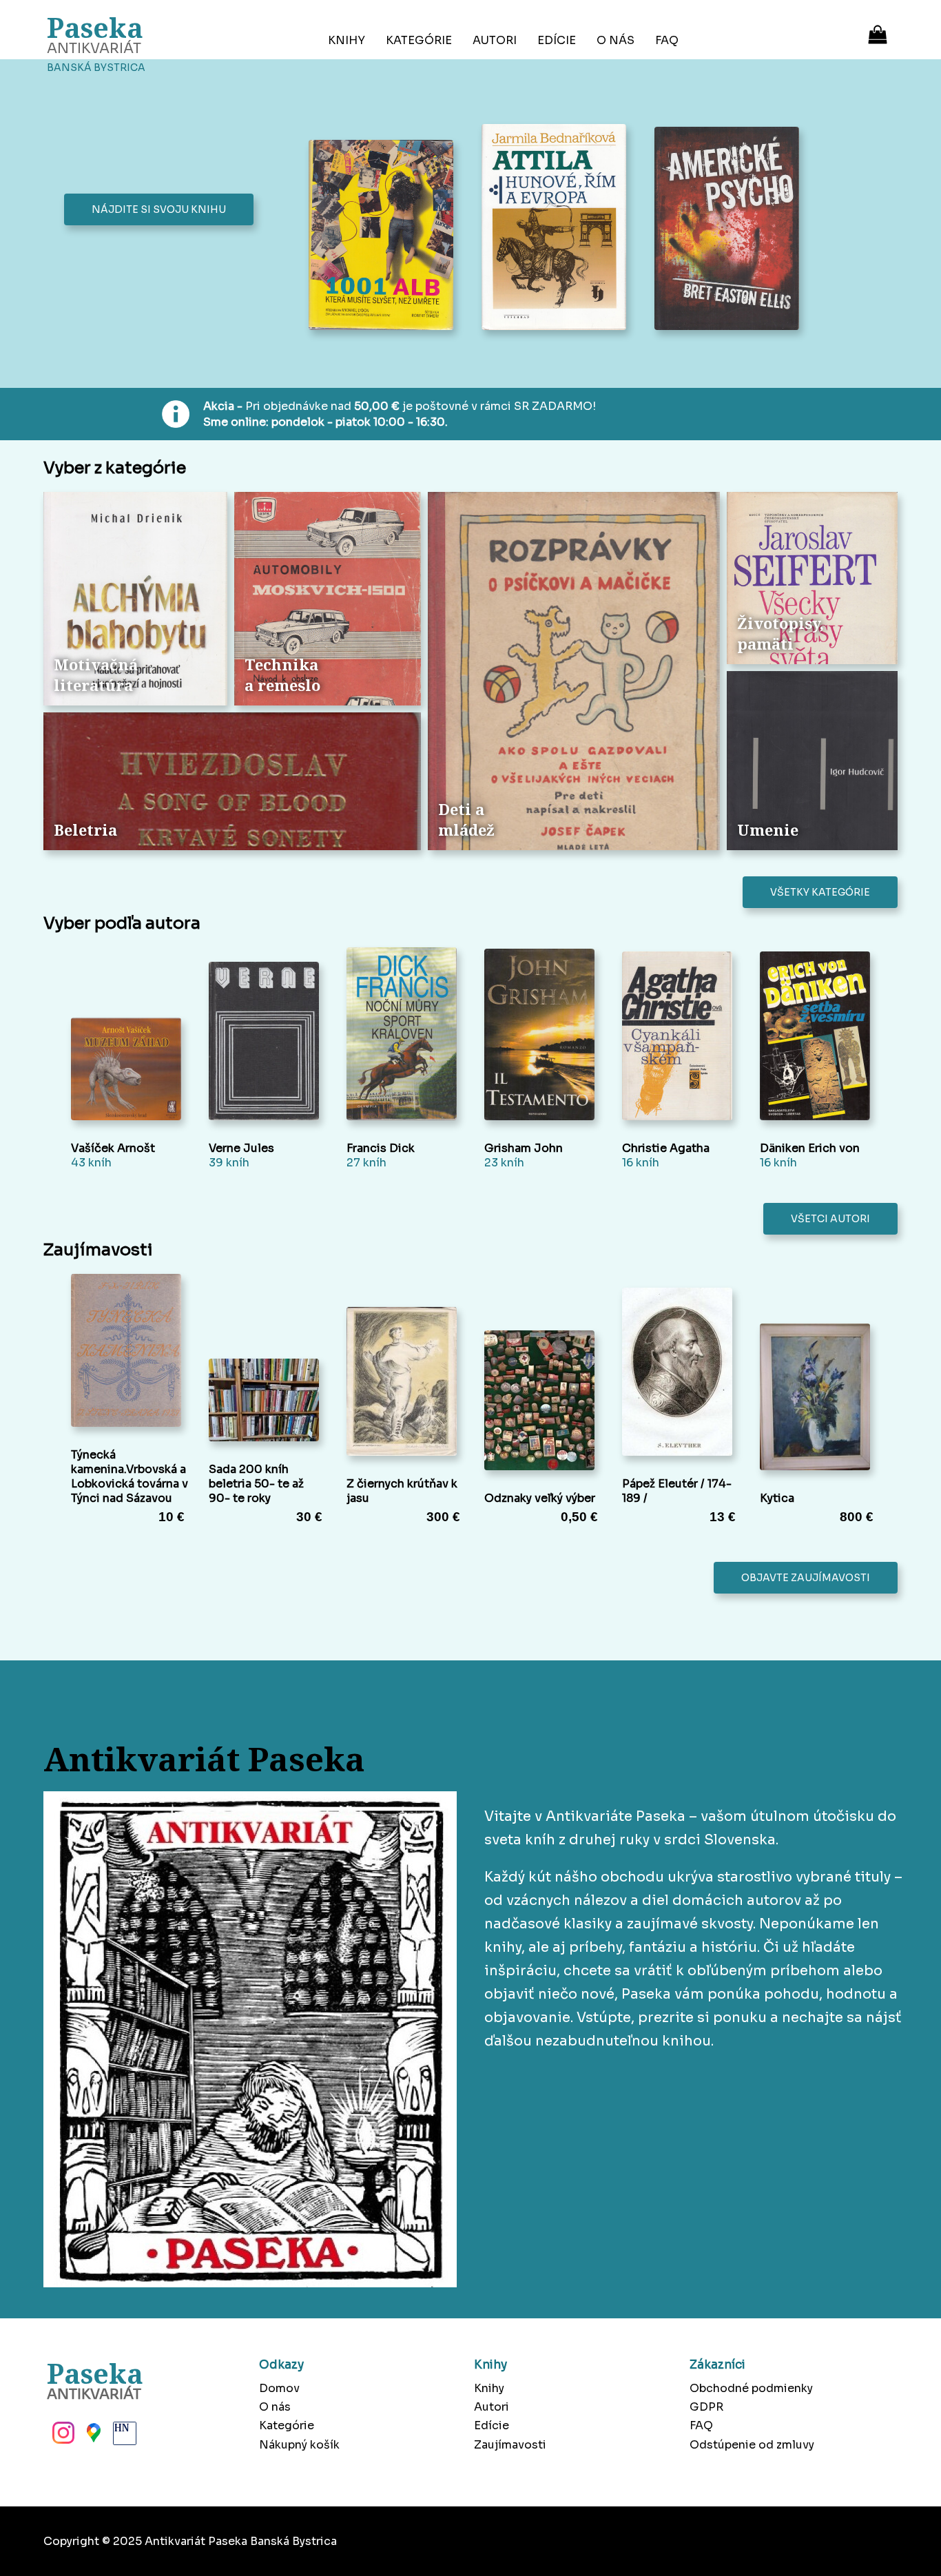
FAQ (667, 40)
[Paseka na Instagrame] (62, 2437)
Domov (279, 2388)
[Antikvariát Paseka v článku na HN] (123, 2437)
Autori (495, 40)
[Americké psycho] (731, 230)
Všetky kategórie (820, 892)
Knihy (347, 40)
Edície (557, 40)
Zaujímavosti (510, 2445)
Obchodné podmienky (751, 2388)
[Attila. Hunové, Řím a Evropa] (558, 228)
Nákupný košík (299, 2445)
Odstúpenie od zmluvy (752, 2445)
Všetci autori (830, 1219)
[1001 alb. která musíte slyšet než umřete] (385, 237)
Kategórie (419, 40)
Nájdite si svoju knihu (159, 209)
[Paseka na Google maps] (92, 2437)
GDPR (706, 2407)
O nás (616, 40)
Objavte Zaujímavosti (806, 1578)
